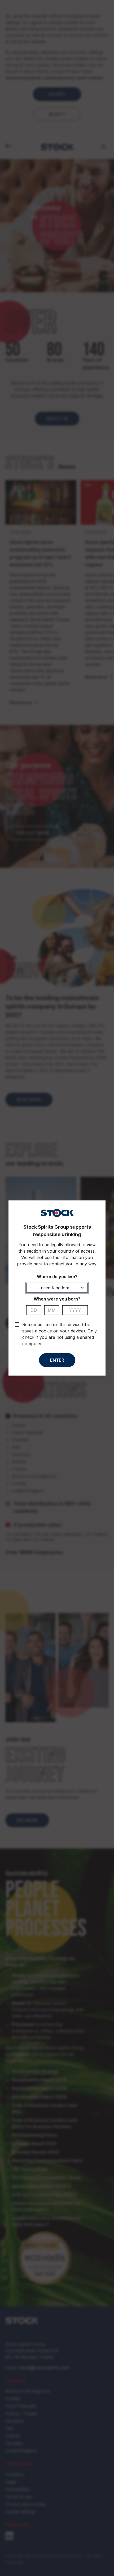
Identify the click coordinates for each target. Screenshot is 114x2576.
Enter (57, 1360)
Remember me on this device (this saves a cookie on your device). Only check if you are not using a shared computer (60, 1334)
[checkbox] (17, 1324)
